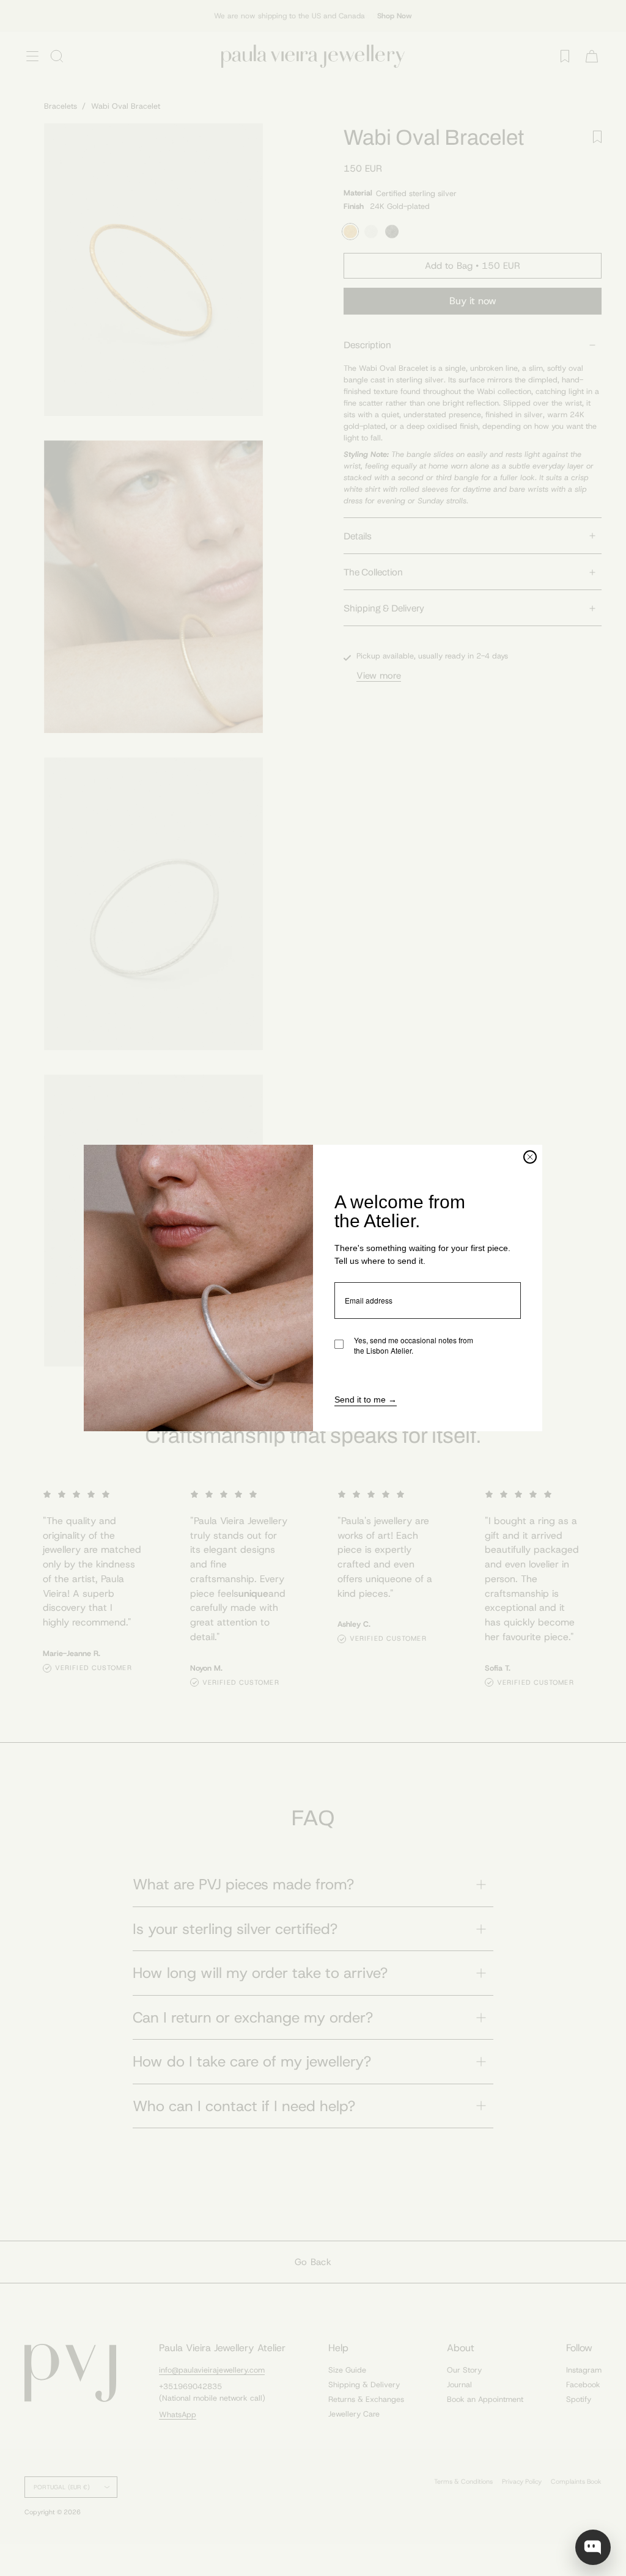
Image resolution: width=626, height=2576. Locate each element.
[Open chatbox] (593, 2547)
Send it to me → (366, 1399)
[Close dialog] (530, 1157)
